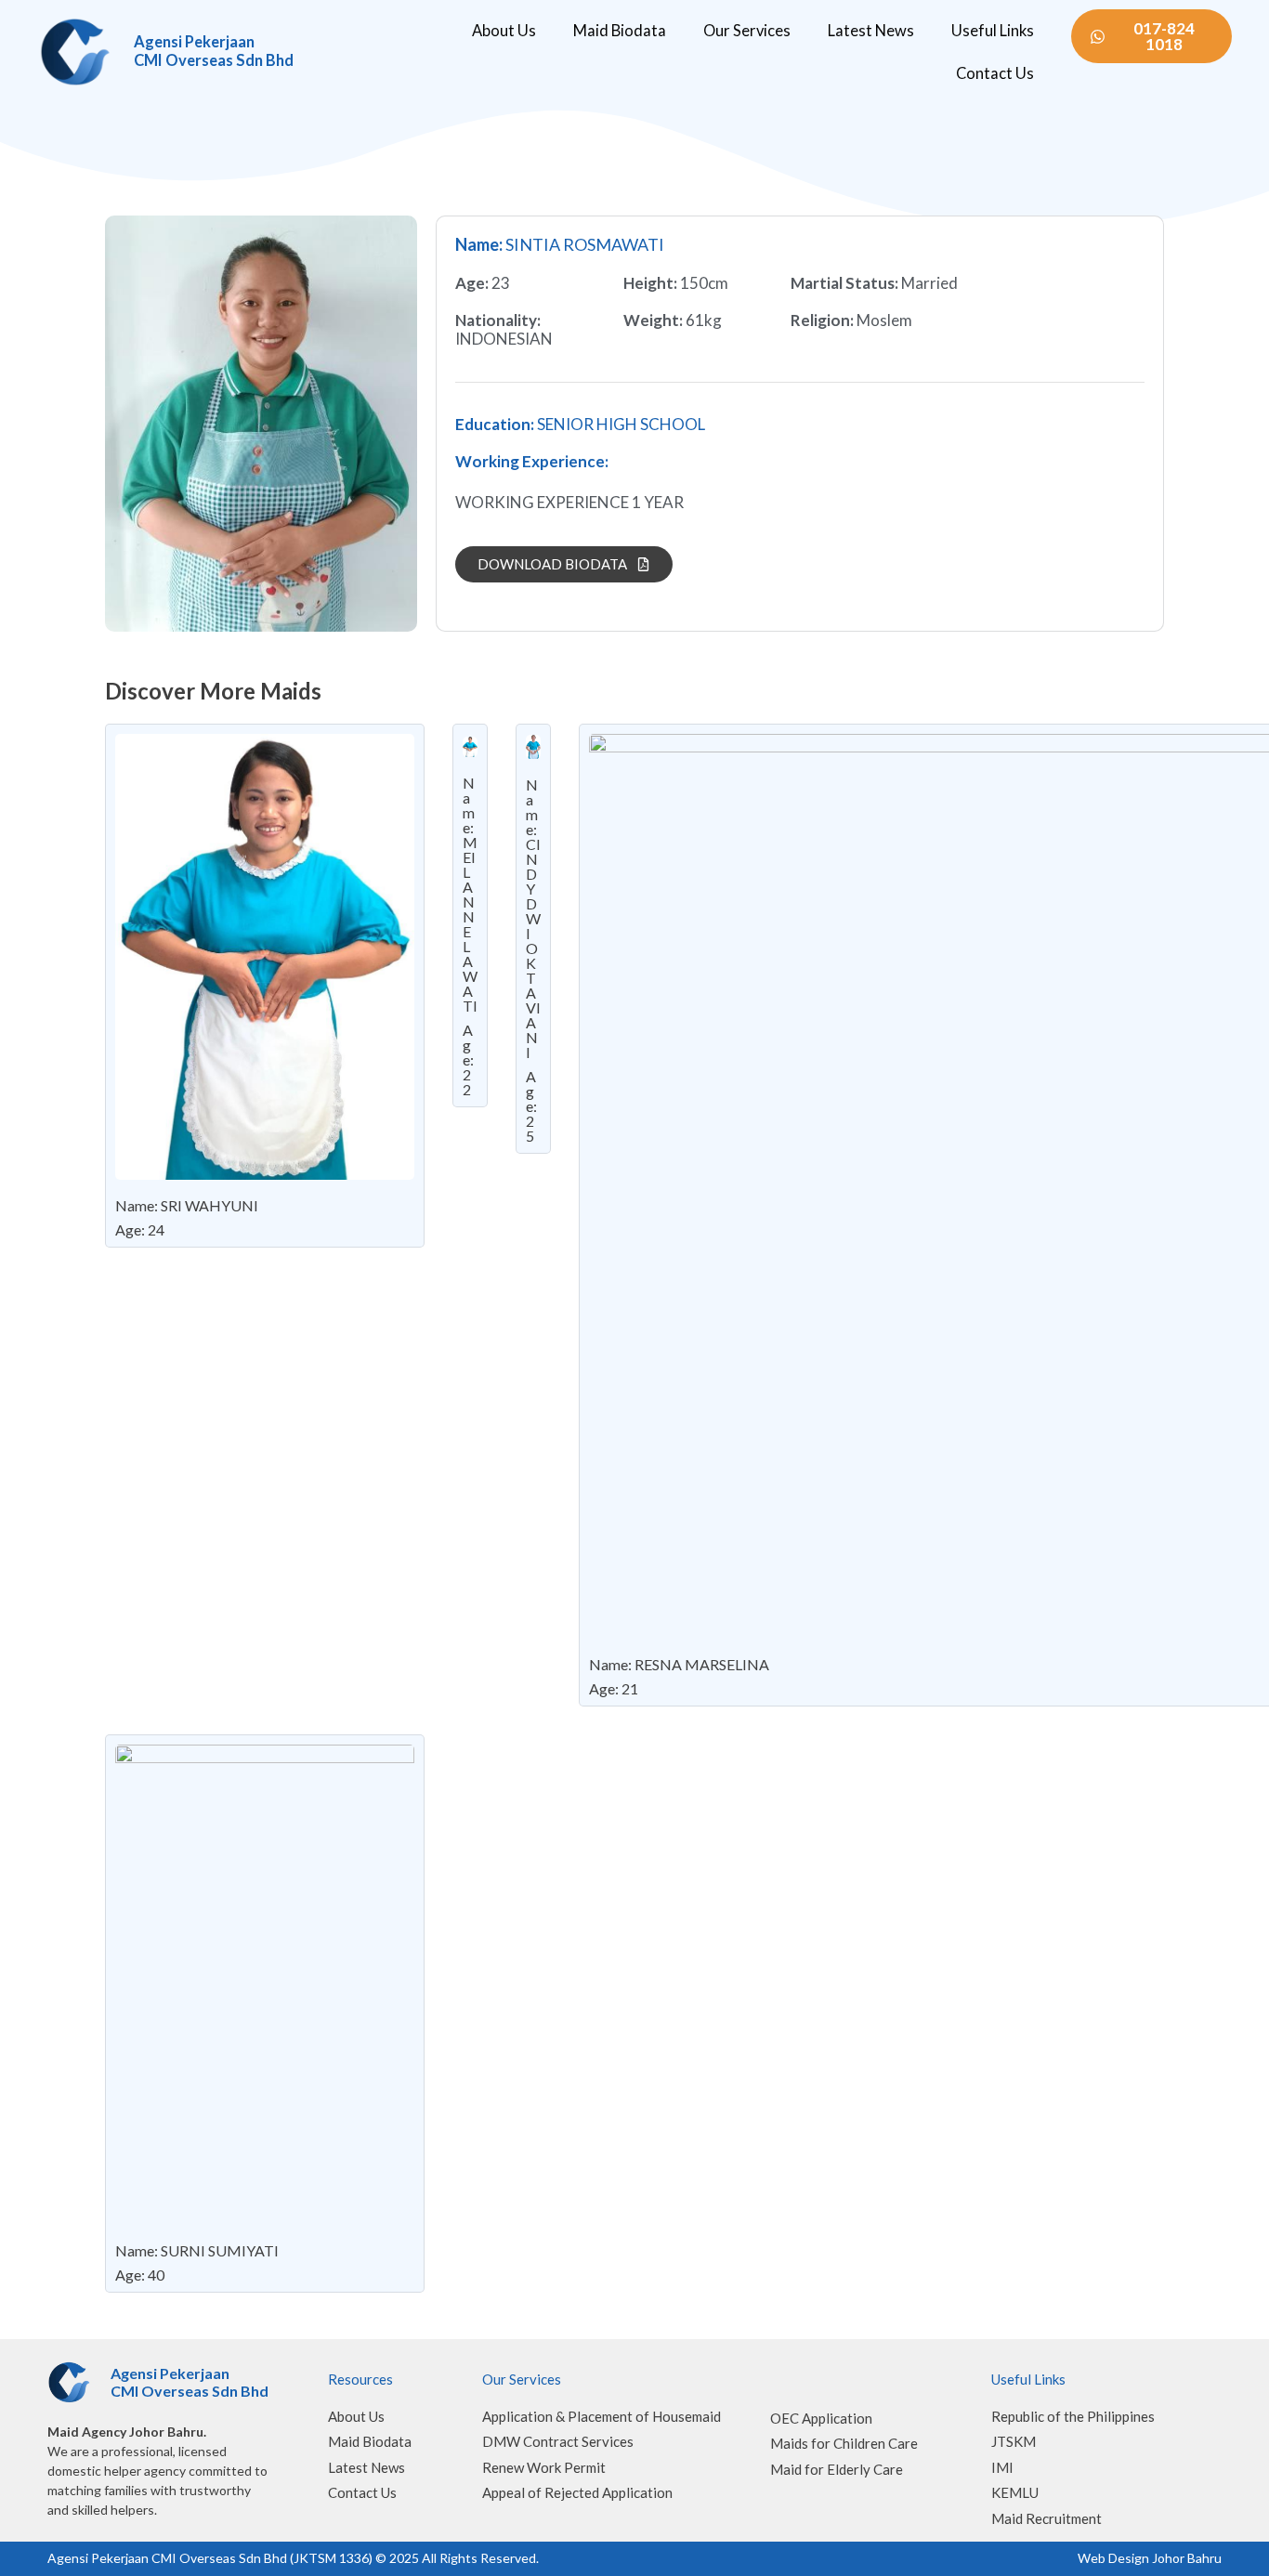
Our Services (747, 31)
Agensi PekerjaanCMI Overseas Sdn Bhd (214, 51)
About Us (504, 31)
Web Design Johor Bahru (1150, 2558)
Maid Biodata (620, 31)
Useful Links (993, 31)
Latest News (871, 31)
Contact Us (995, 73)
